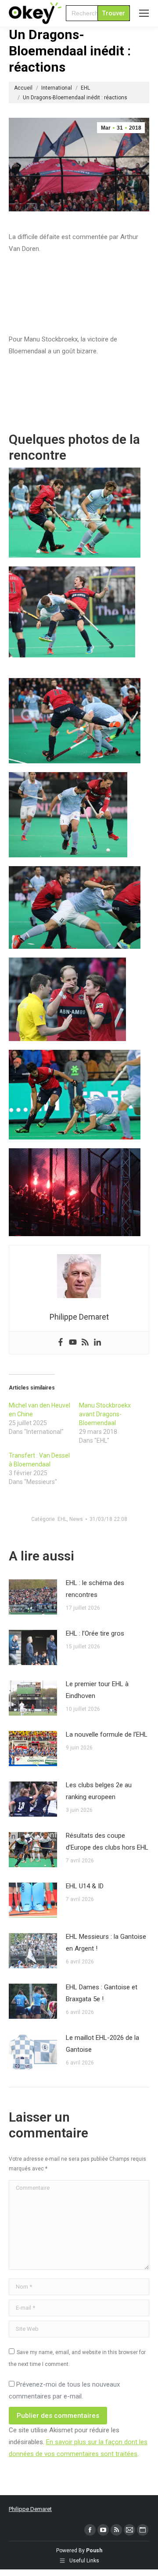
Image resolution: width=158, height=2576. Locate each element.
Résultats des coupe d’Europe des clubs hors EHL (107, 1841)
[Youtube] (73, 1343)
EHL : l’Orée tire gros (95, 1633)
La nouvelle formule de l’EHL (107, 1734)
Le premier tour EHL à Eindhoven (97, 1690)
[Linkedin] (97, 1343)
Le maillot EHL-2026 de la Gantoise (102, 2044)
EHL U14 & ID (85, 1886)
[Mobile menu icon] (144, 13)
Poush (94, 2551)
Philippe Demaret (30, 2509)
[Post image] (33, 1597)
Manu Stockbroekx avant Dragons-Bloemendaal (105, 1414)
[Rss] (85, 1343)
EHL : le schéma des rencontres (95, 1589)
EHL (62, 1519)
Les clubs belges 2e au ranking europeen (99, 1791)
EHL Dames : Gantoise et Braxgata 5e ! (102, 1993)
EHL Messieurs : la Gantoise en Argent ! (106, 1943)
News (76, 1519)
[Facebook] (61, 1343)
